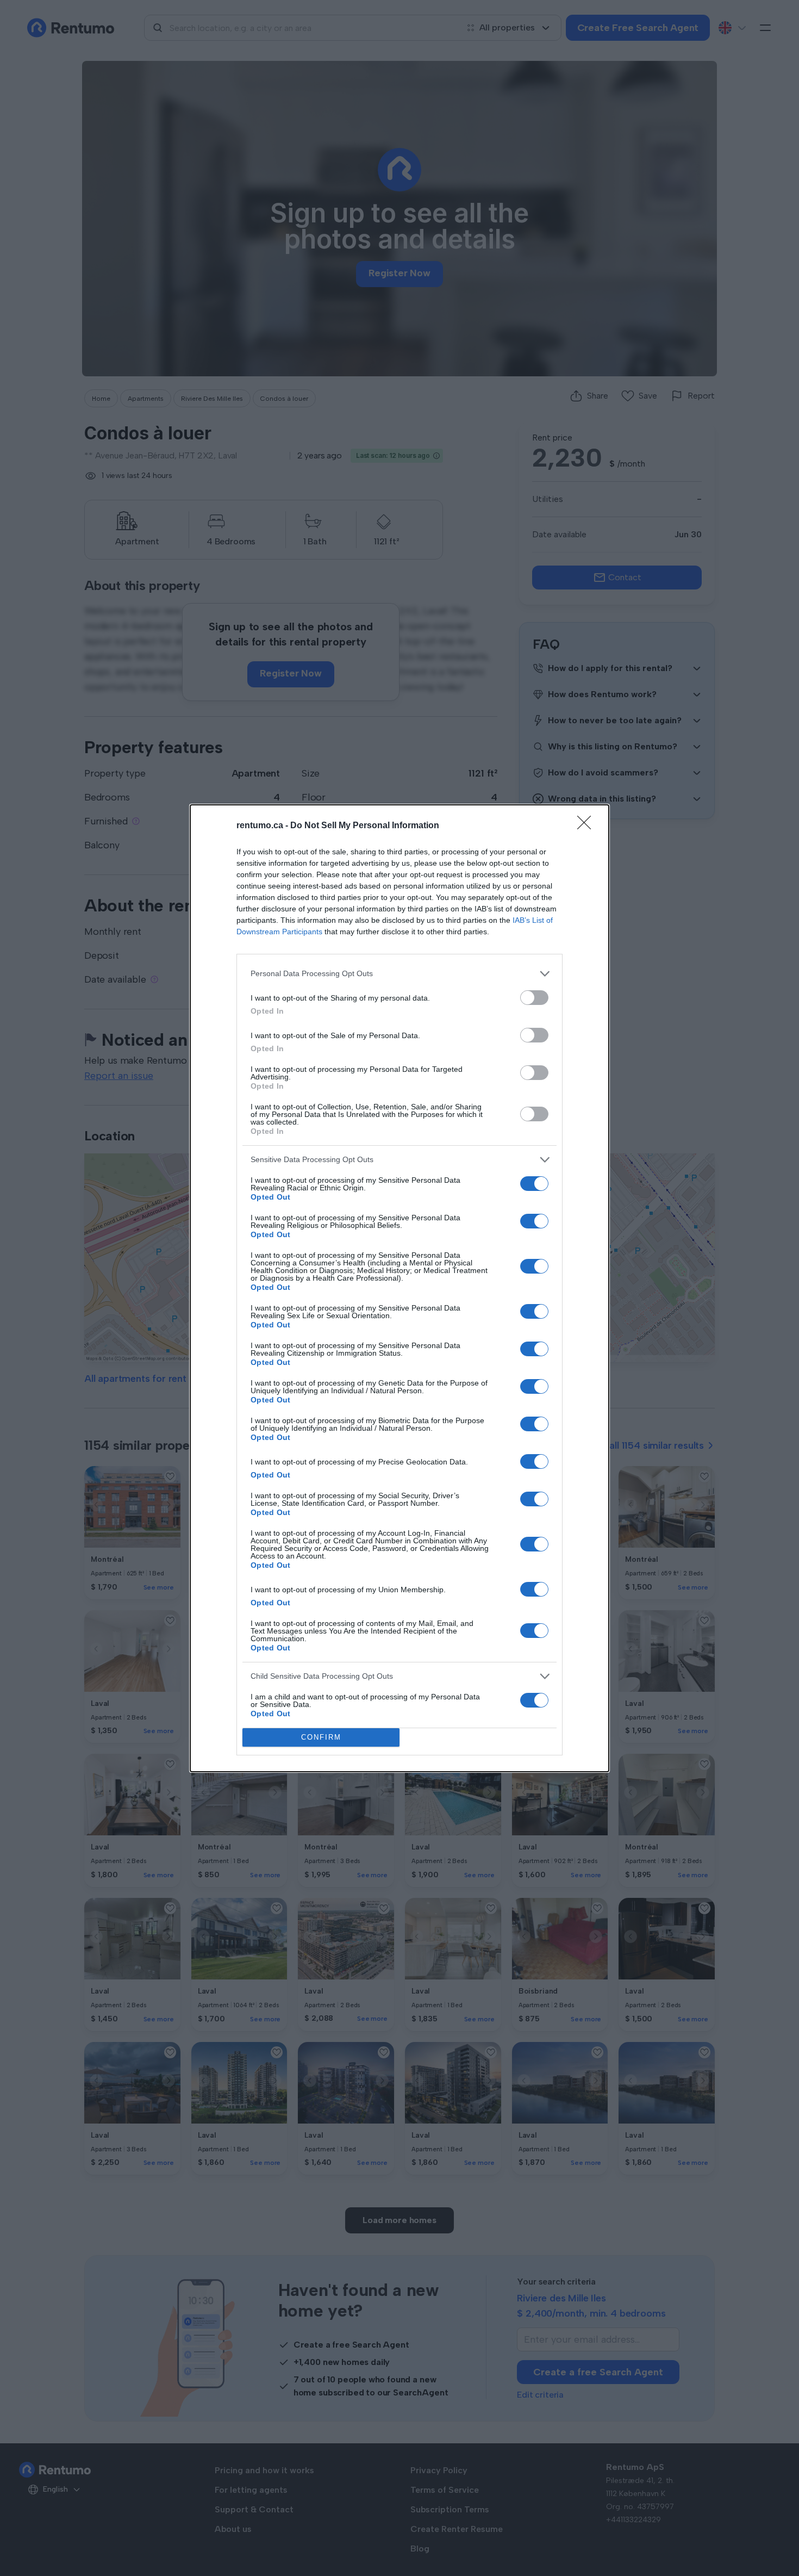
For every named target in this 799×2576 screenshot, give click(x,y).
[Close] (588, 826)
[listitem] (399, 974)
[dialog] (399, 1288)
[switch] (534, 998)
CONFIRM (321, 1737)
